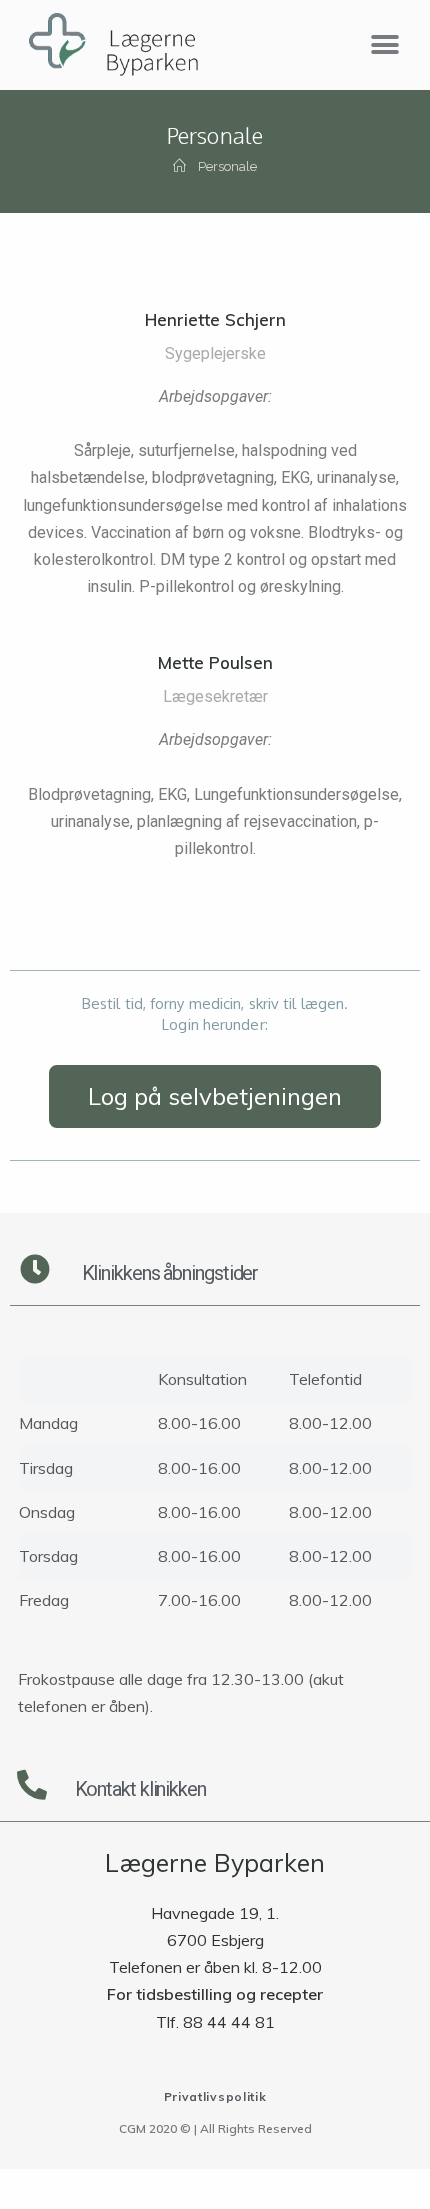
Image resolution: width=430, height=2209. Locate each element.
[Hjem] (179, 166)
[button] (384, 45)
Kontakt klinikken (140, 1789)
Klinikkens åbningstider (170, 1273)
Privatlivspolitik (215, 2096)
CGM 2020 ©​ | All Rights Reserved (215, 2128)
